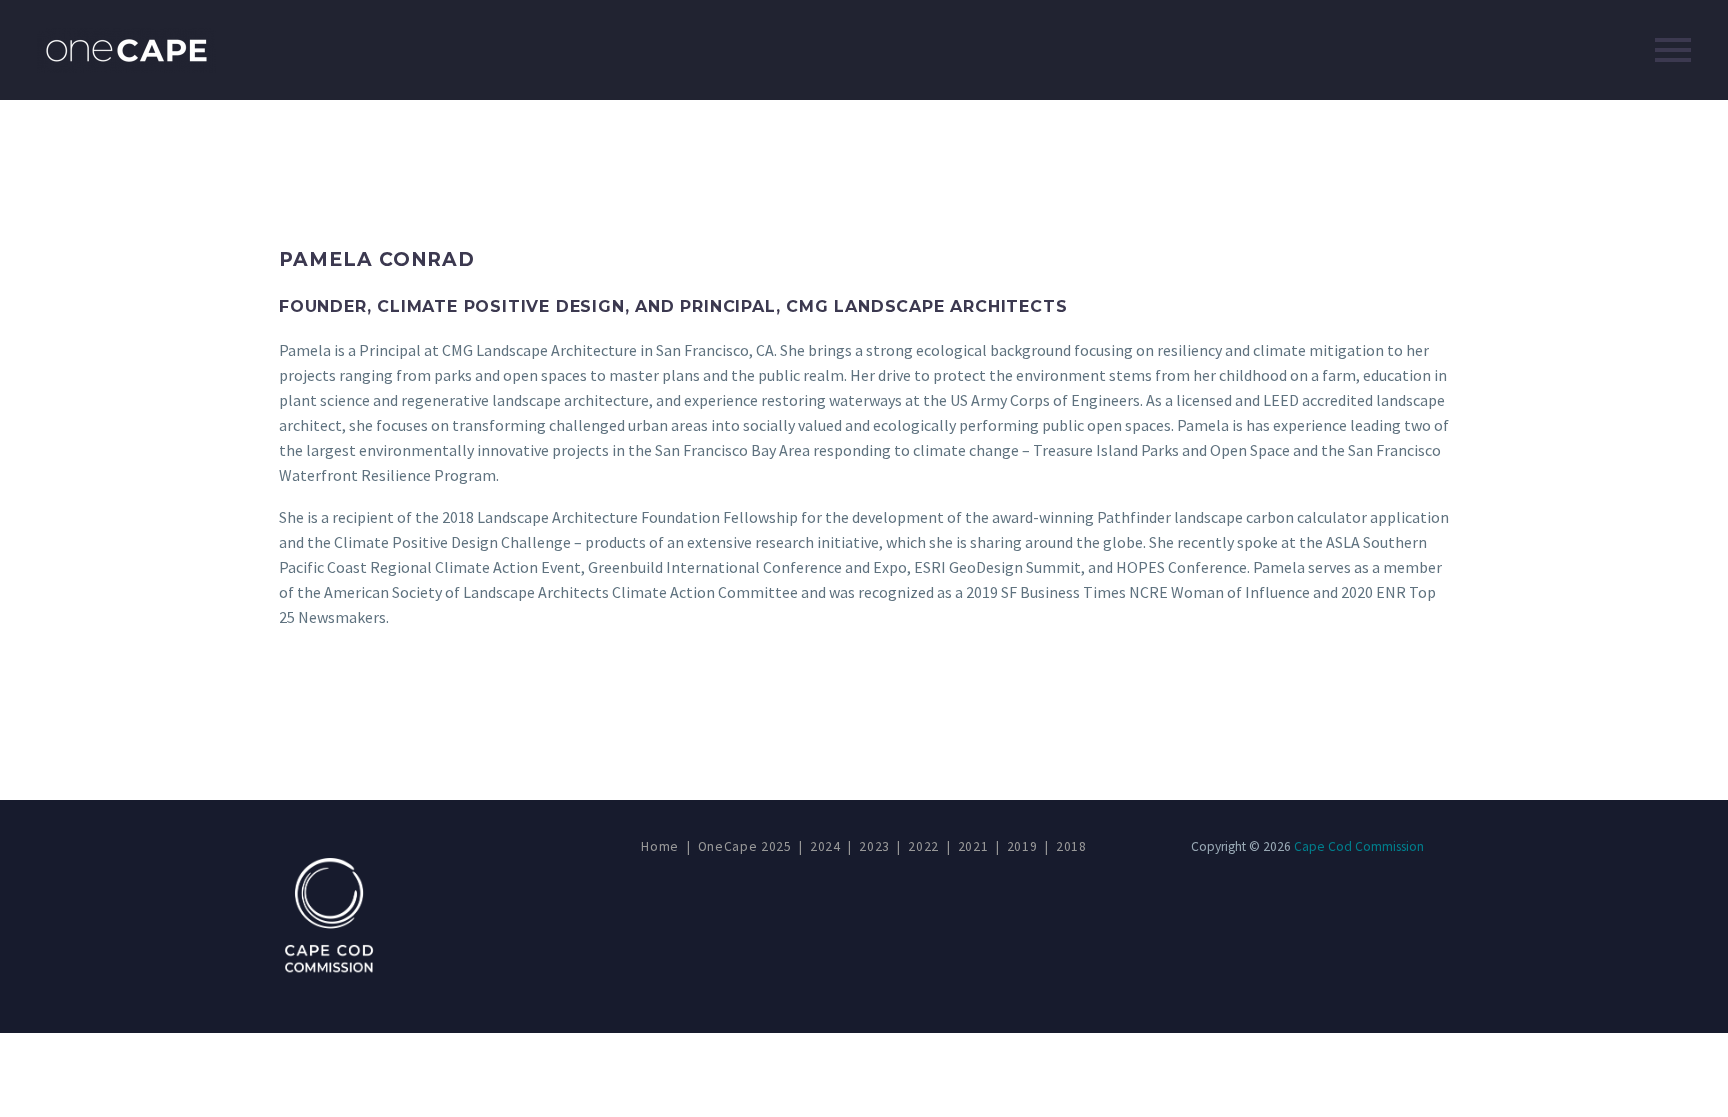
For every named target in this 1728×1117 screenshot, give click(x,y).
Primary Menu (1673, 50)
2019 (1022, 846)
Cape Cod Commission (1359, 846)
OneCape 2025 (745, 846)
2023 (874, 846)
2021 (973, 846)
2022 (923, 846)
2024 (825, 846)
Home (660, 846)
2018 (1071, 846)
